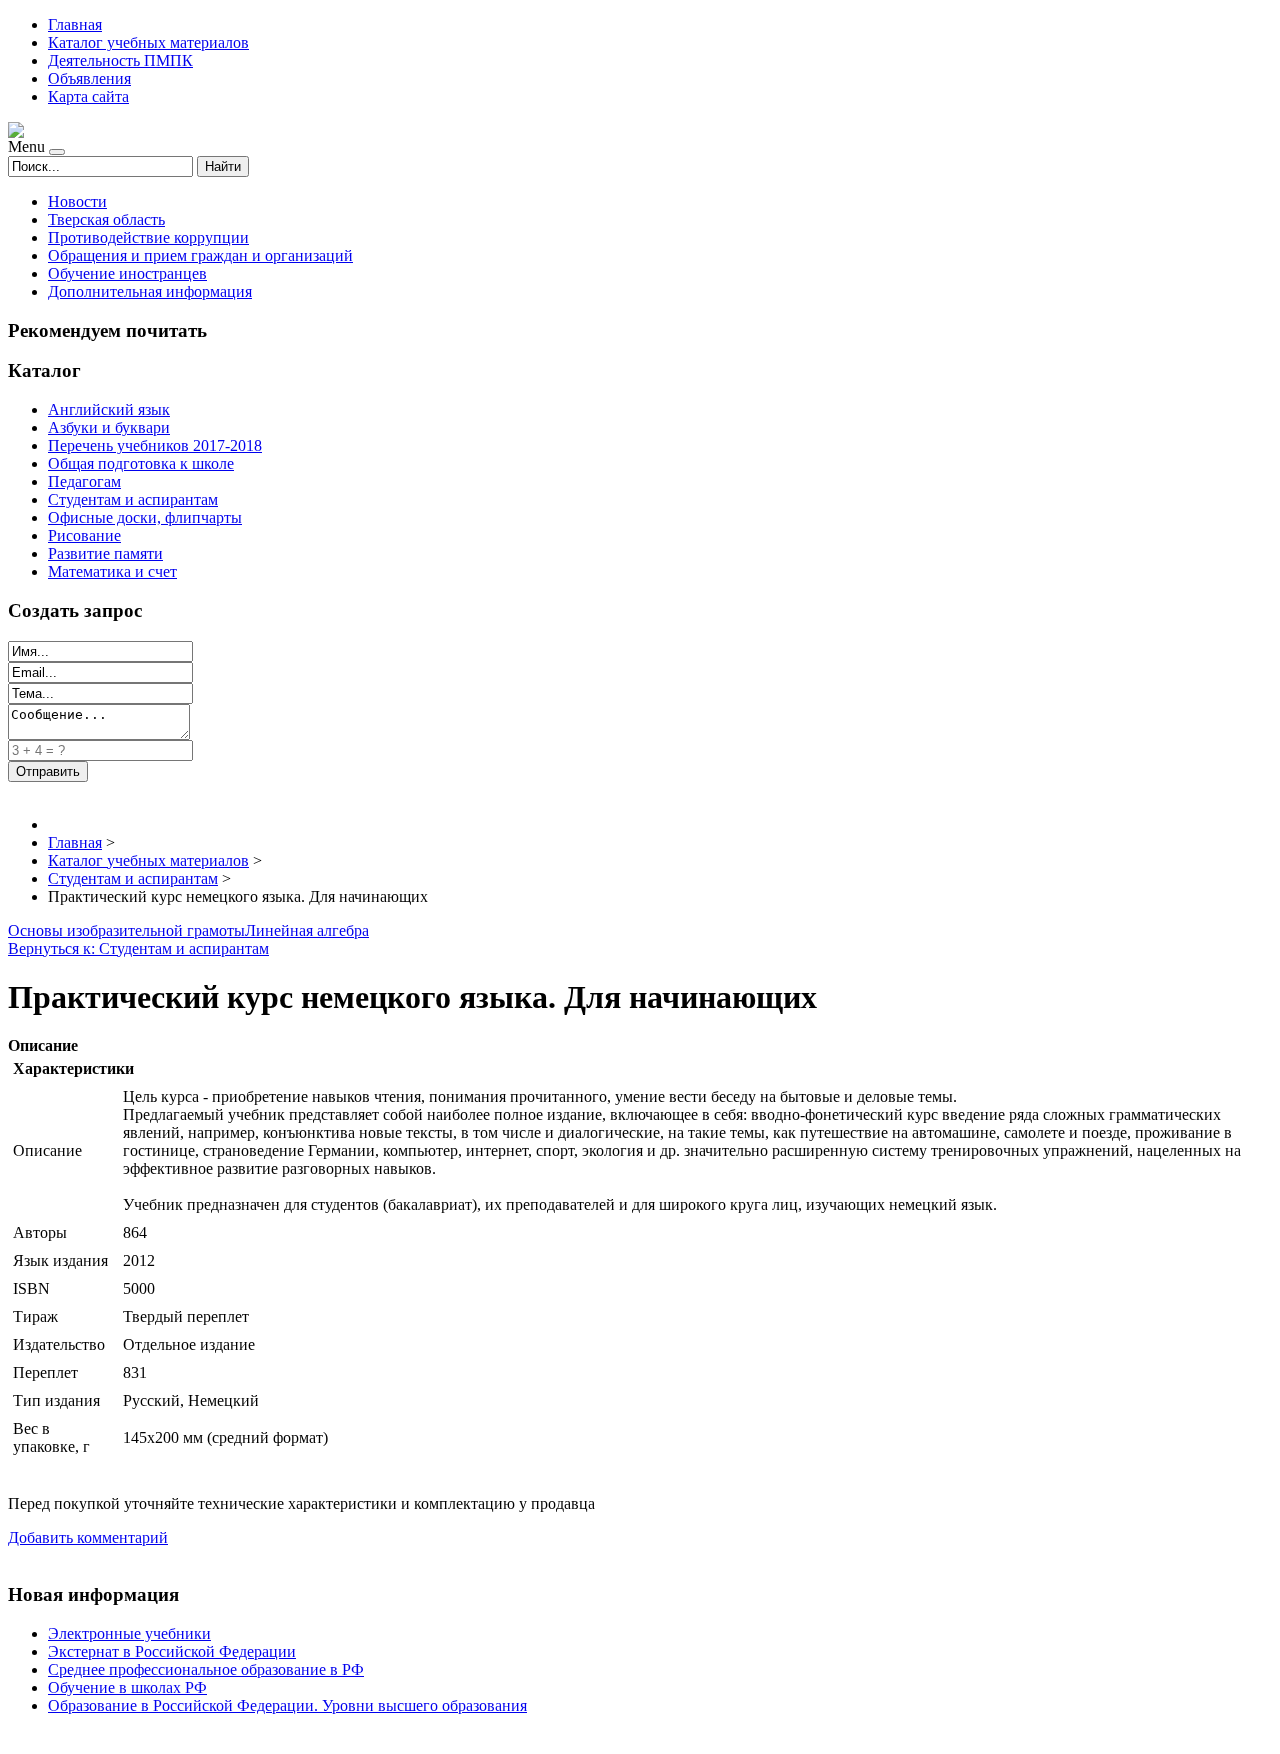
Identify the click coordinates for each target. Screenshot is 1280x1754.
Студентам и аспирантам (133, 499)
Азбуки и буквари (109, 427)
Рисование (84, 535)
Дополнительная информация (150, 291)
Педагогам (84, 481)
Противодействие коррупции (148, 237)
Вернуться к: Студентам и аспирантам (138, 948)
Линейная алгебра (307, 930)
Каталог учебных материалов (148, 42)
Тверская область (106, 219)
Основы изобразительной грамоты (126, 930)
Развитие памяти (105, 553)
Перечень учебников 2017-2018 (155, 445)
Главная (75, 24)
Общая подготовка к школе (141, 463)
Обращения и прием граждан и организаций (200, 255)
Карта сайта (88, 96)
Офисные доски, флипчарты (145, 517)
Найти (223, 166)
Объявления (89, 78)
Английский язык (109, 409)
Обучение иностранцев (127, 273)
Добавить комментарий (88, 1537)
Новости (77, 201)
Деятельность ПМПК (120, 60)
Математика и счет (112, 571)
